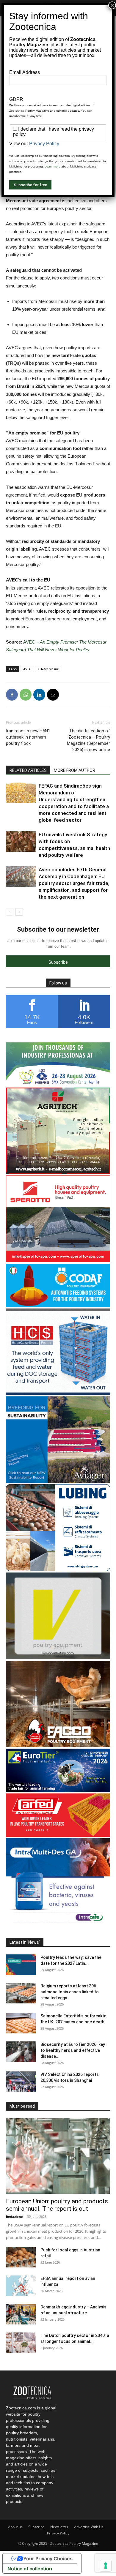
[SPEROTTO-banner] (58, 1261)
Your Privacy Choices (48, 2558)
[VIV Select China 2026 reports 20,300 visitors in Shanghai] (21, 2082)
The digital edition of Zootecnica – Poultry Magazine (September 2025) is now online (88, 740)
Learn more (52, 166)
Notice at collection (30, 2569)
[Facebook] (12, 695)
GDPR (16, 99)
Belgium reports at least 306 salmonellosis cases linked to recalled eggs (70, 1992)
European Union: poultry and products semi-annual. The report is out (57, 2205)
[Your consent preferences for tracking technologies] (106, 2566)
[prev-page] (10, 912)
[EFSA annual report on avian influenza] (21, 2286)
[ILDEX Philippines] (58, 1084)
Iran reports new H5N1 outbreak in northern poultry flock (28, 737)
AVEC (27, 669)
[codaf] (58, 1305)
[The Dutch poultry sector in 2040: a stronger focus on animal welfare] (21, 2343)
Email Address (25, 72)
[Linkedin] (39, 695)
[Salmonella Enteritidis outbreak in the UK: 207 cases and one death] (21, 2023)
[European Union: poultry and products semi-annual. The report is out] (58, 2156)
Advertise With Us (89, 2527)
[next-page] (19, 912)
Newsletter (59, 2527)
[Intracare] (58, 1923)
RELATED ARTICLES (28, 770)
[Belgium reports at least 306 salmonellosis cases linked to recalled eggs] (21, 1993)
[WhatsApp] (26, 695)
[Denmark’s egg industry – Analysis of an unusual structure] (21, 2314)
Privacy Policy (58, 2533)
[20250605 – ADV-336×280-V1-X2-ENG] (58, 1172)
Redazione (14, 2217)
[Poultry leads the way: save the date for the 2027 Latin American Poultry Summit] (21, 1965)
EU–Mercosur (48, 669)
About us (15, 2527)
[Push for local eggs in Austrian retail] (21, 2257)
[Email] (53, 695)
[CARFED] (58, 1835)
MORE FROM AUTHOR (75, 770)
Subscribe (36, 2527)
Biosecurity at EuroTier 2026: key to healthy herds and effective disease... (73, 2050)
